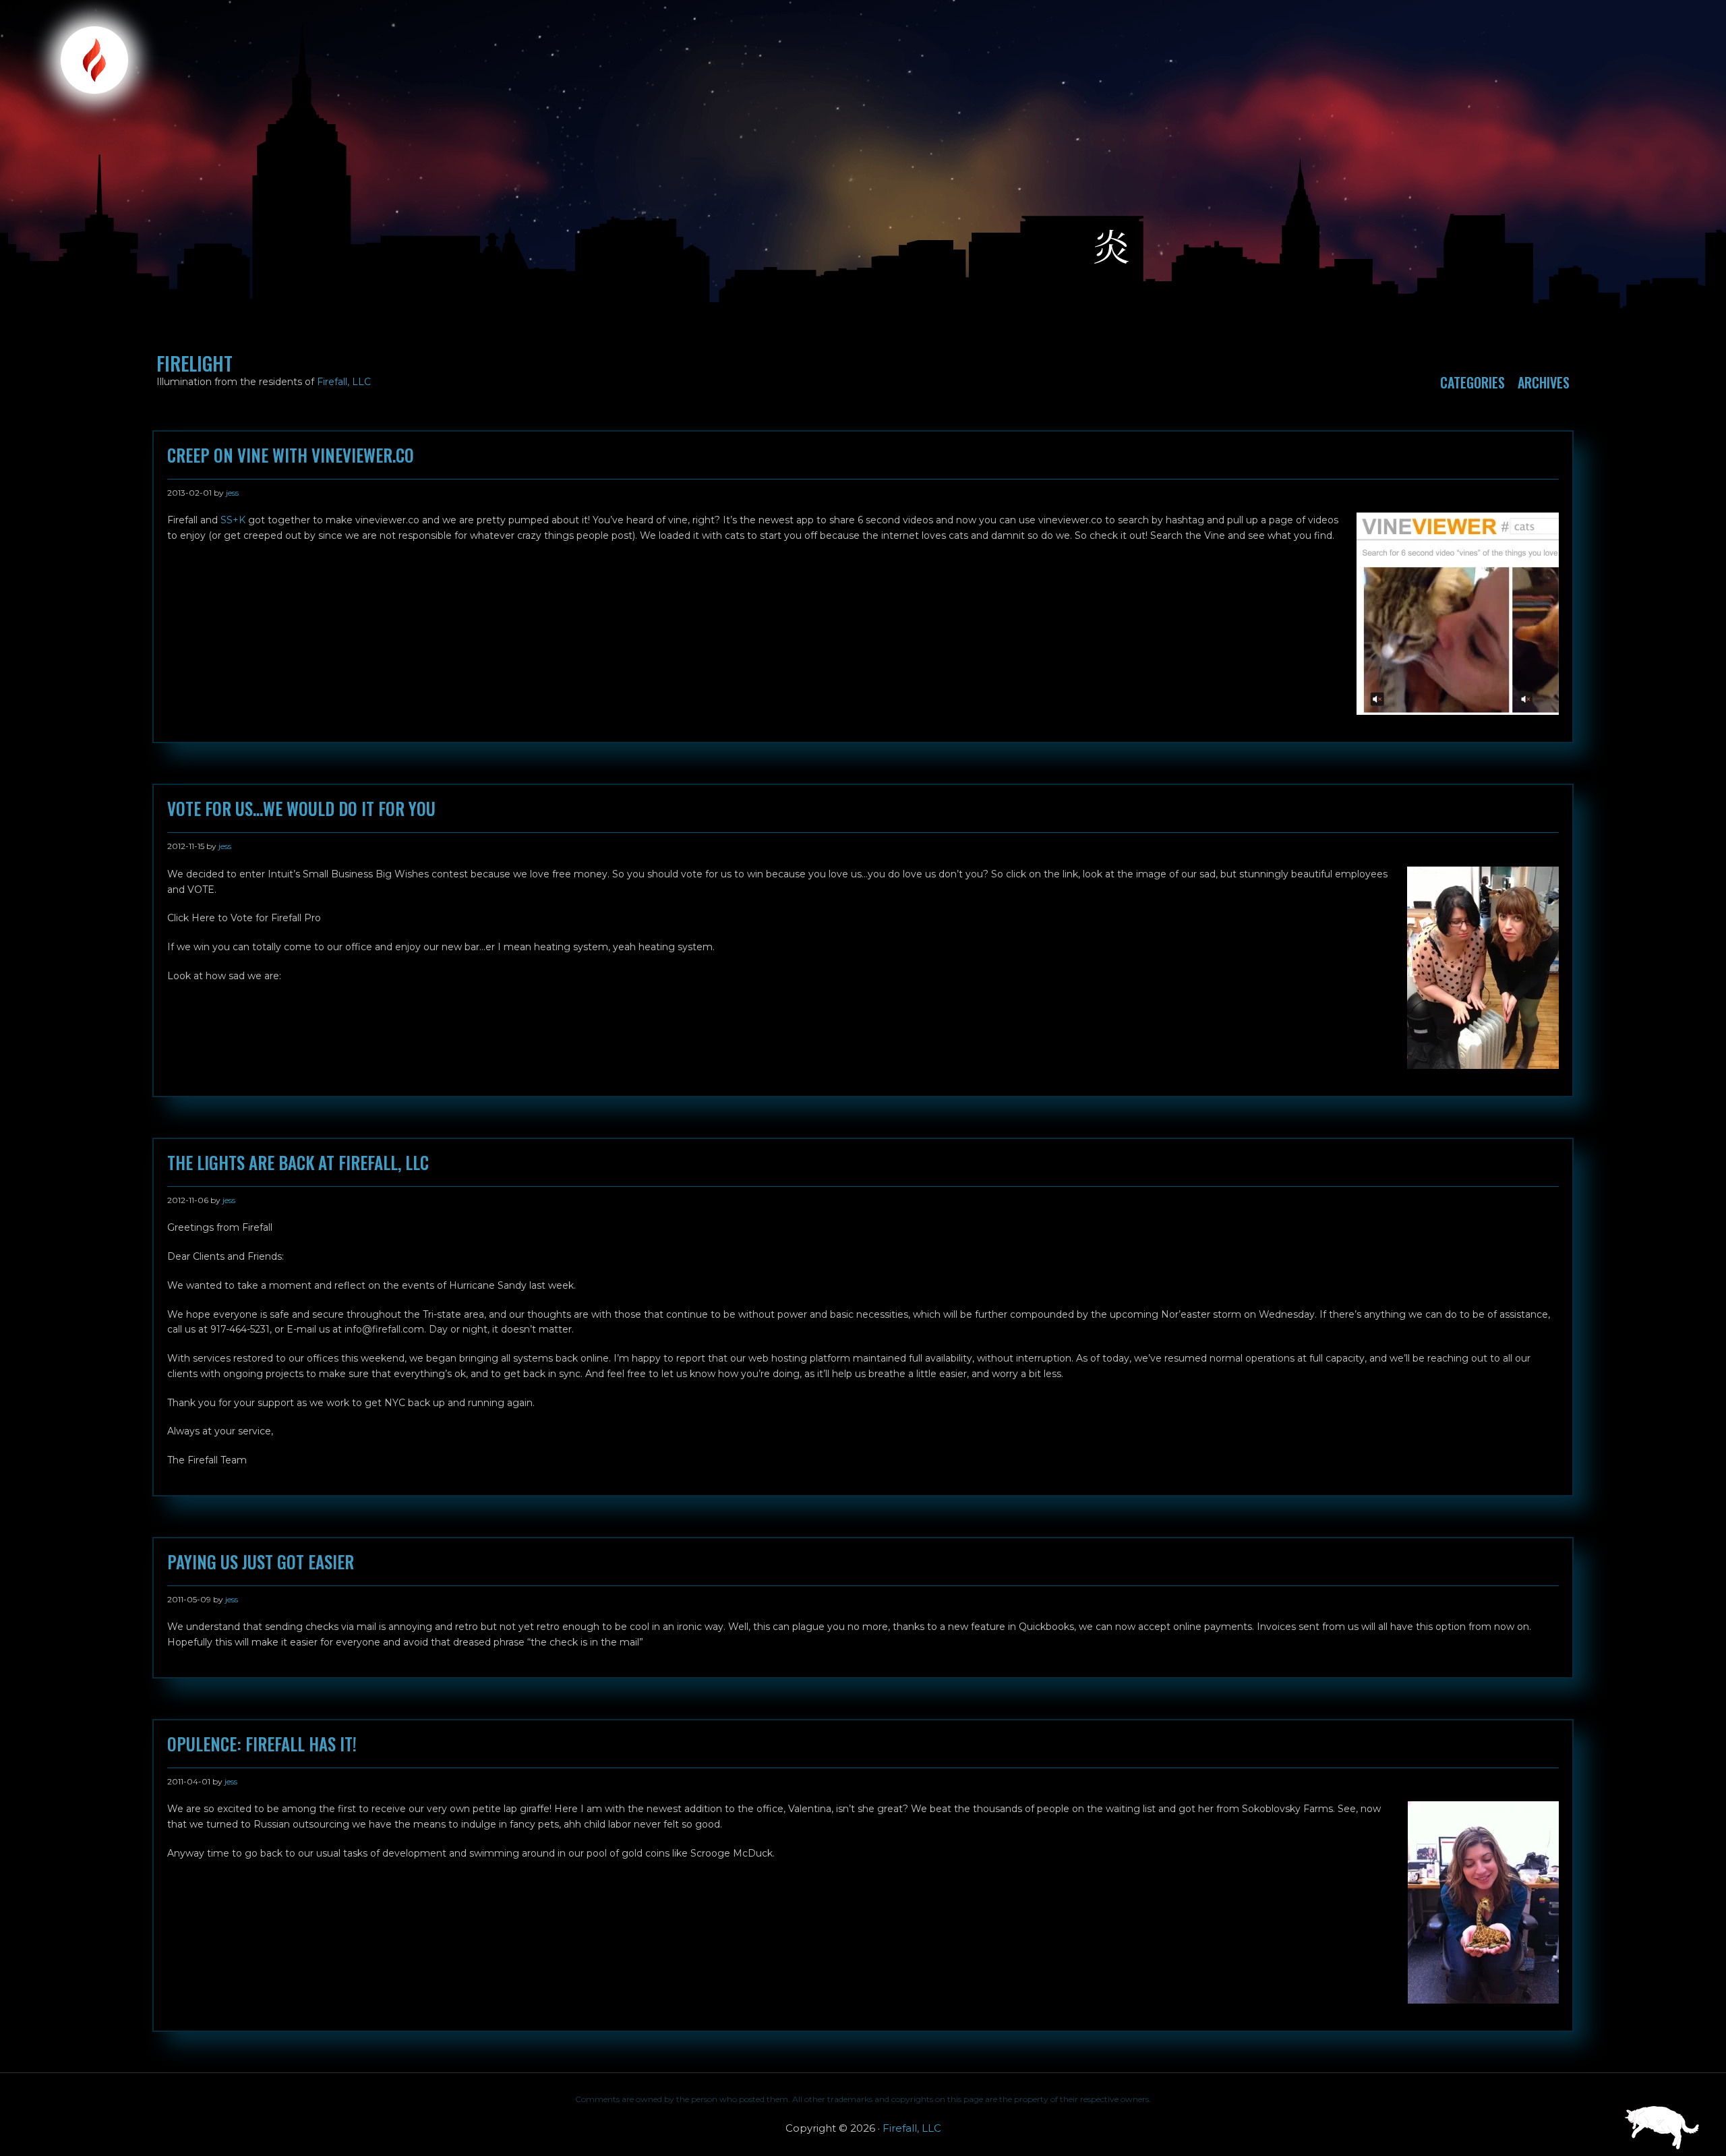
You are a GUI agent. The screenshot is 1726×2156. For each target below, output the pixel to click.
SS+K (233, 520)
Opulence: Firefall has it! (262, 1744)
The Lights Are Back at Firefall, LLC (298, 1163)
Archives (1544, 382)
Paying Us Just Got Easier (261, 1562)
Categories (1472, 382)
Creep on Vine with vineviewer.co (291, 455)
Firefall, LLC (344, 382)
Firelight (195, 363)
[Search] (1666, 18)
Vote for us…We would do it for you (301, 809)
